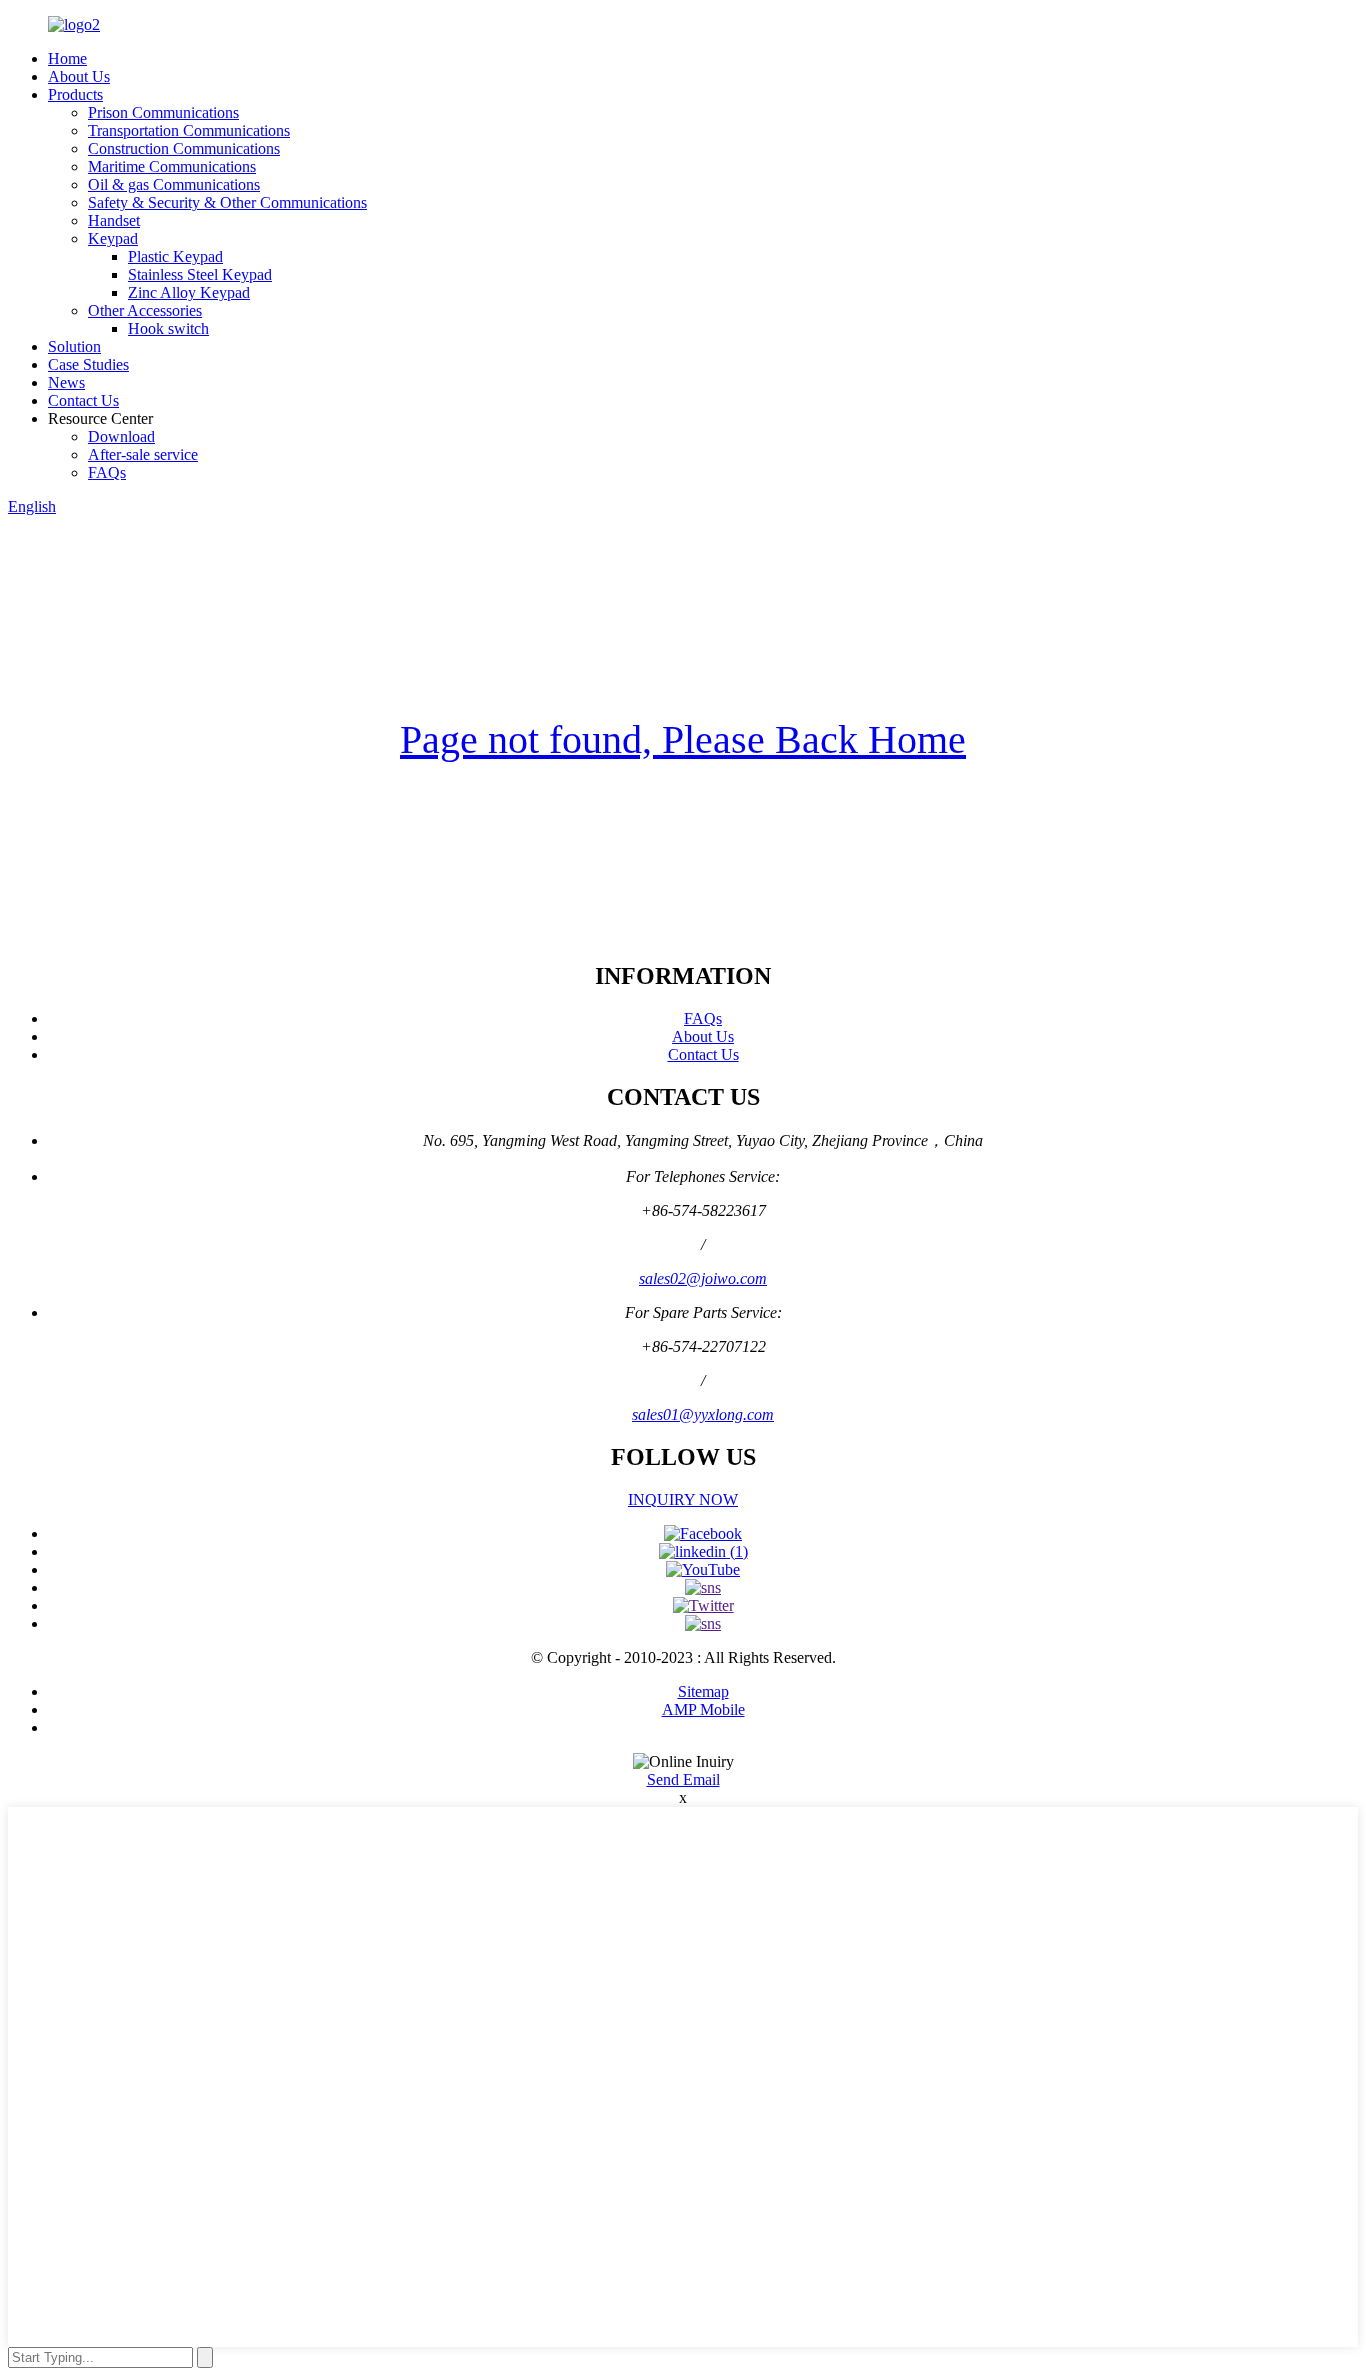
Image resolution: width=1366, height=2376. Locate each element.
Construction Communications (184, 148)
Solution (74, 346)
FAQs (107, 472)
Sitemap (703, 1691)
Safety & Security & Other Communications (227, 202)
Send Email (683, 1779)
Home (67, 58)
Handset (114, 220)
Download (121, 436)
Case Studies (88, 364)
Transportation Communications (189, 130)
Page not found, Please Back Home (683, 739)
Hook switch (168, 328)
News (66, 382)
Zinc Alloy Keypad (189, 292)
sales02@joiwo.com (703, 1278)
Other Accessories (145, 310)
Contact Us (83, 400)
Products (75, 94)
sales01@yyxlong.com (703, 1414)
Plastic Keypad (175, 256)
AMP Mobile (703, 1709)
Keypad (113, 238)
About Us (79, 76)
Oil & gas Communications (174, 184)
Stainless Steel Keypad (200, 274)
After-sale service (143, 454)
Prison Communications (163, 112)
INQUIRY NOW (683, 1499)
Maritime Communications (172, 166)
